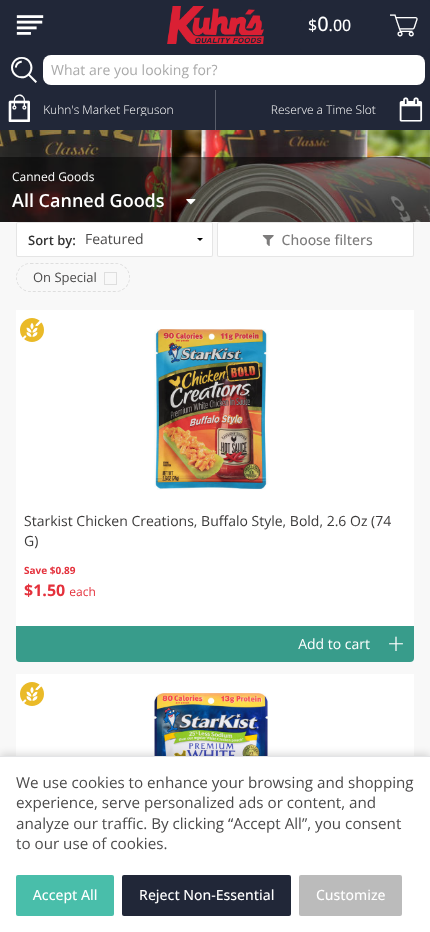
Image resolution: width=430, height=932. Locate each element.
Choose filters (327, 240)
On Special (65, 277)
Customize (351, 895)
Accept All (65, 895)
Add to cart (334, 644)
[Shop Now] (30, 25)
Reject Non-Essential (206, 895)
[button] (215, 468)
